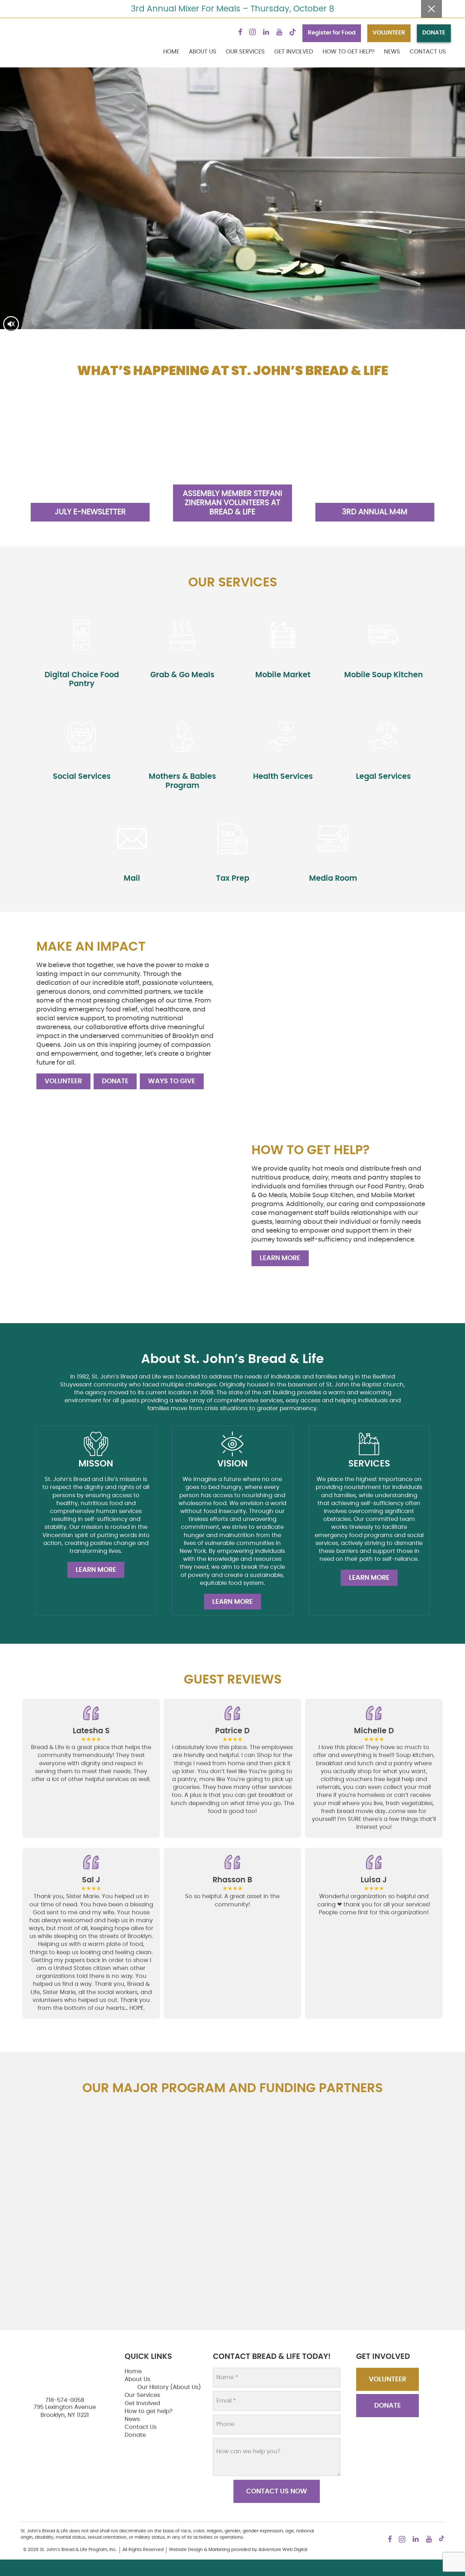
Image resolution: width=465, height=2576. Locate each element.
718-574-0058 (65, 2400)
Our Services (245, 52)
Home (171, 52)
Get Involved (294, 52)
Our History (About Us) (169, 2387)
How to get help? (349, 52)
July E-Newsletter (90, 512)
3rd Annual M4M (375, 512)
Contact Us (428, 52)
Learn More (280, 1258)
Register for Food (332, 33)
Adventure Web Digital (283, 2550)
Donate (115, 1081)
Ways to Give (172, 1081)
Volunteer (63, 1081)
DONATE (434, 33)
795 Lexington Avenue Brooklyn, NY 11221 (65, 2411)
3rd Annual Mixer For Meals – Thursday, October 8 (232, 9)
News (392, 52)
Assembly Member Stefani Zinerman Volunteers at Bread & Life (232, 503)
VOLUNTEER (389, 33)
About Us (203, 52)
